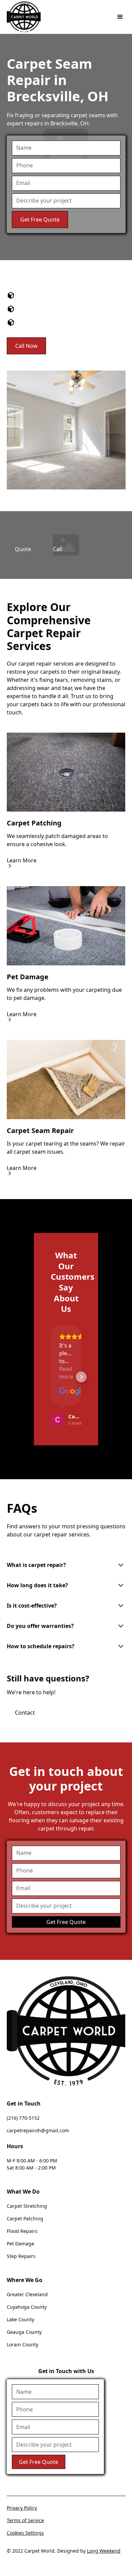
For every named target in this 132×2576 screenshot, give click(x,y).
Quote (23, 549)
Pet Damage (20, 2244)
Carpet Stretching (27, 2206)
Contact (25, 1713)
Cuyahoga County (27, 2307)
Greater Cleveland (27, 2294)
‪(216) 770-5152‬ (23, 2118)
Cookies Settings (25, 2533)
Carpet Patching (25, 2218)
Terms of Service (25, 2520)
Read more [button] (66, 1373)
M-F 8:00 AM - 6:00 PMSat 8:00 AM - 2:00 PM (32, 2164)
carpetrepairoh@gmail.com (38, 2130)
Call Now (26, 346)
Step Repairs (21, 2256)
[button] (119, 17)
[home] (24, 17)
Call (57, 549)
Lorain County (23, 2344)
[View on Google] (66, 1391)
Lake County (20, 2319)
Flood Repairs (22, 2231)
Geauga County (24, 2332)
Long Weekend (104, 2551)
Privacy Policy (22, 2508)
